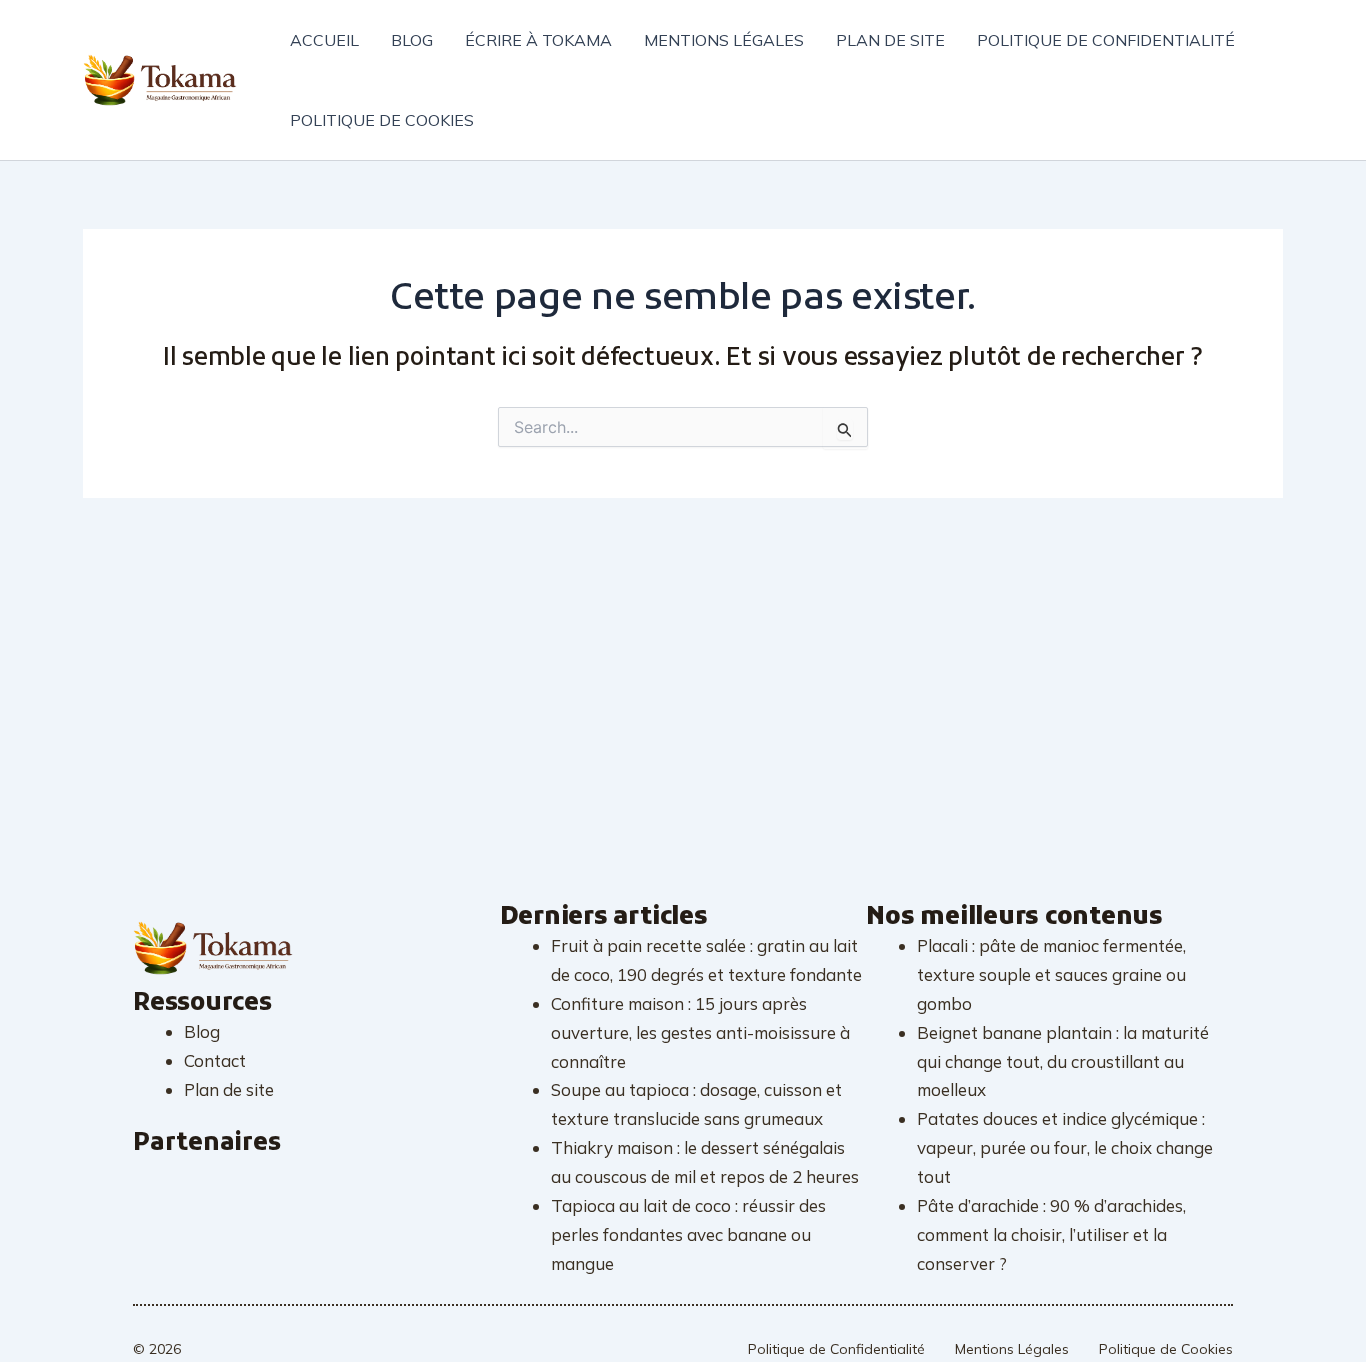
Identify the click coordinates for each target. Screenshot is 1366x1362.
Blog (412, 40)
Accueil (324, 40)
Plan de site (890, 40)
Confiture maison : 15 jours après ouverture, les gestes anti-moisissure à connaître (700, 1032)
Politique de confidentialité (1106, 40)
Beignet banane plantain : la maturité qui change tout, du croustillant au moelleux (1063, 1061)
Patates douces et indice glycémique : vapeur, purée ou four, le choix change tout (1065, 1147)
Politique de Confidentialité (836, 1349)
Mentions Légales (1012, 1349)
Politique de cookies (382, 120)
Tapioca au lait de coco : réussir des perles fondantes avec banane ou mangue (688, 1234)
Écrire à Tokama (538, 40)
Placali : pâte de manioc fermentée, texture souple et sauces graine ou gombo (1051, 974)
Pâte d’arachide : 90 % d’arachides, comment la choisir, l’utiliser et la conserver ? (1051, 1234)
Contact (215, 1060)
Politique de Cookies (1166, 1349)
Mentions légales (724, 40)
